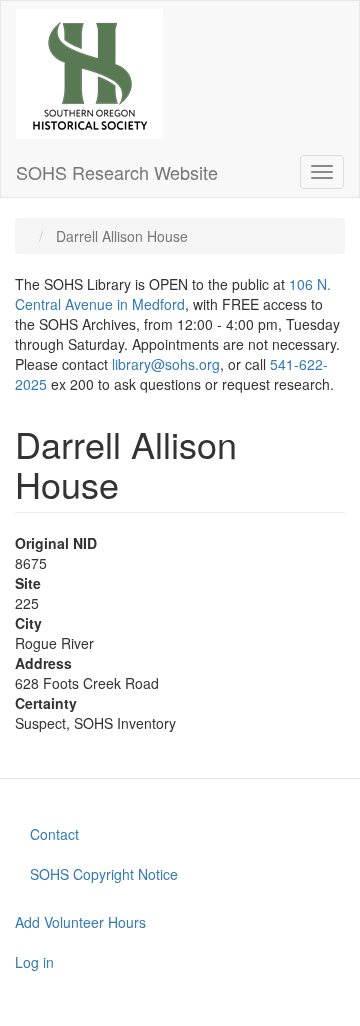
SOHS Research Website (117, 172)
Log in (34, 962)
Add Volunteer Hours (80, 922)
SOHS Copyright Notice (104, 874)
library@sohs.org (166, 364)
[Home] (89, 74)
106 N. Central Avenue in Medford (173, 294)
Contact (54, 834)
